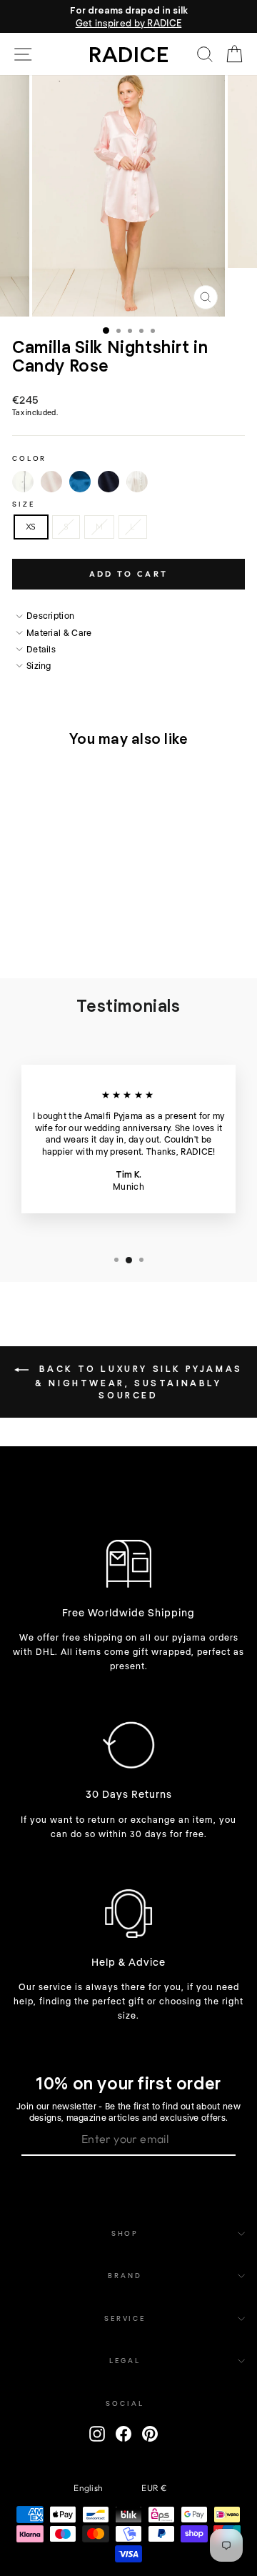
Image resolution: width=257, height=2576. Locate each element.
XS (31, 526)
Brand (125, 2275)
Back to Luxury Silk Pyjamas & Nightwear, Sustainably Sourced (138, 1382)
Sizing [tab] (39, 665)
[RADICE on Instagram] (97, 2434)
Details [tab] (41, 649)
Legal (125, 2360)
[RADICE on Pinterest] (150, 2434)
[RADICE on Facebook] (124, 2434)
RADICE (129, 54)
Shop (125, 2233)
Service (125, 2318)
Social (125, 2403)
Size (23, 504)
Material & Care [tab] (59, 632)
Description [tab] (50, 615)
